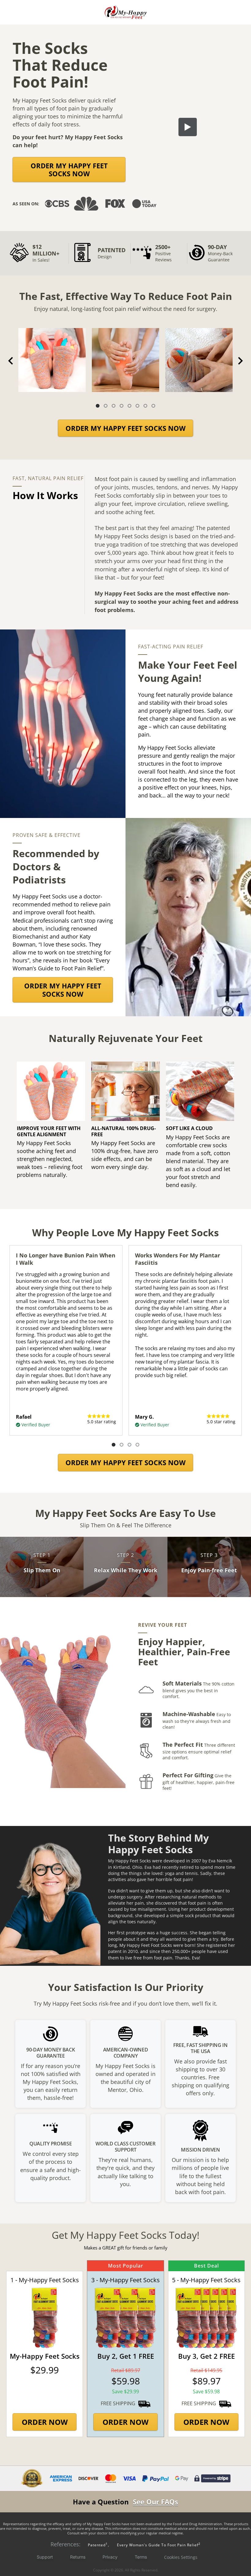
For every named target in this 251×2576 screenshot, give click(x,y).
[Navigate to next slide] (240, 361)
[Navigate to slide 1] (98, 406)
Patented (97, 2545)
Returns (78, 2557)
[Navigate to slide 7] (145, 406)
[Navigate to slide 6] (137, 406)
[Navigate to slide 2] (106, 406)
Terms (141, 2557)
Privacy (110, 2557)
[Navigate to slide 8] (153, 406)
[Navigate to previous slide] (11, 361)
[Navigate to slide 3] (114, 406)
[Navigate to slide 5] (129, 406)
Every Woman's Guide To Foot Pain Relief (159, 2545)
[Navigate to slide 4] (122, 406)
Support (45, 2557)
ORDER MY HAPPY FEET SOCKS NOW (69, 170)
